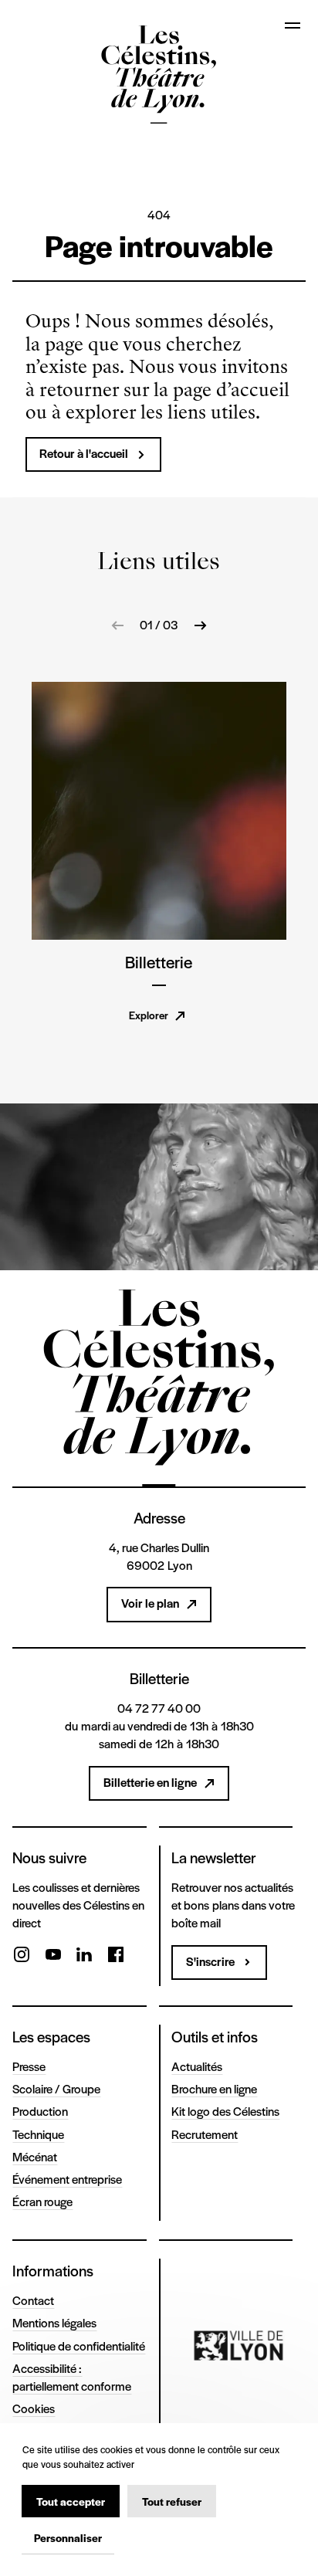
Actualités (197, 2066)
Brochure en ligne (214, 2089)
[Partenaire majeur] (239, 2346)
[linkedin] (84, 1957)
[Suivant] (200, 625)
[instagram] (22, 1957)
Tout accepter (71, 2501)
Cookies (34, 2408)
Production (40, 2111)
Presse (29, 2066)
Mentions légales (54, 2323)
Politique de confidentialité (79, 2346)
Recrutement (205, 2134)
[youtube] (53, 1957)
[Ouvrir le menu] (293, 25)
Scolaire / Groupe (56, 2089)
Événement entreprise (67, 2179)
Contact (33, 2300)
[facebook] (116, 1957)
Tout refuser (172, 2501)
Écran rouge (42, 2201)
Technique (38, 2134)
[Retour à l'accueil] (159, 77)
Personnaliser (68, 2537)
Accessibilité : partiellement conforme (72, 2377)
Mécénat (35, 2157)
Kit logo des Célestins (225, 2111)
